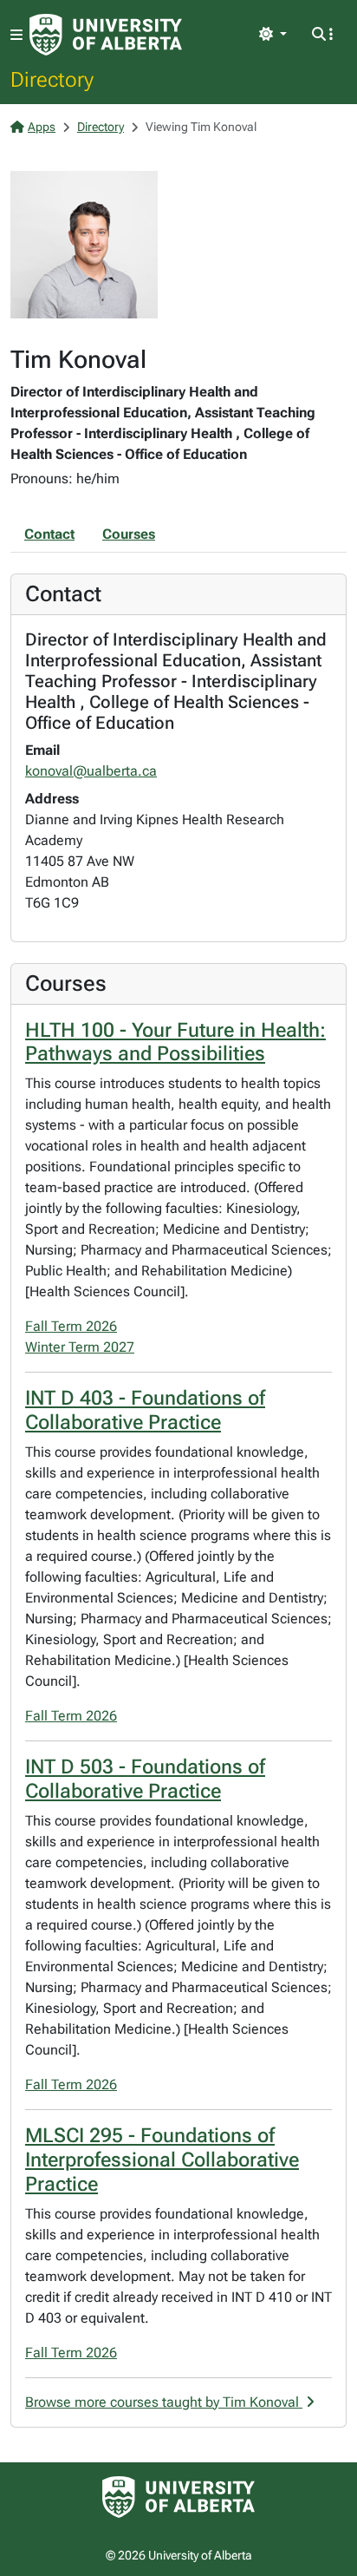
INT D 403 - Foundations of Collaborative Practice (145, 1410)
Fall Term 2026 (71, 1326)
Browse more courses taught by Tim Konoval (164, 2402)
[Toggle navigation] (16, 35)
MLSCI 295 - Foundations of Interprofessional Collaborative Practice (162, 2160)
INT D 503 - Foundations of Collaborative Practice (145, 1779)
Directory (52, 79)
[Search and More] (322, 35)
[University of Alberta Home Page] (106, 35)
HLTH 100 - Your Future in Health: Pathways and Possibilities (175, 1042)
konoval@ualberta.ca (91, 771)
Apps (42, 127)
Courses (129, 534)
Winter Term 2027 (80, 1347)
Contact (49, 534)
